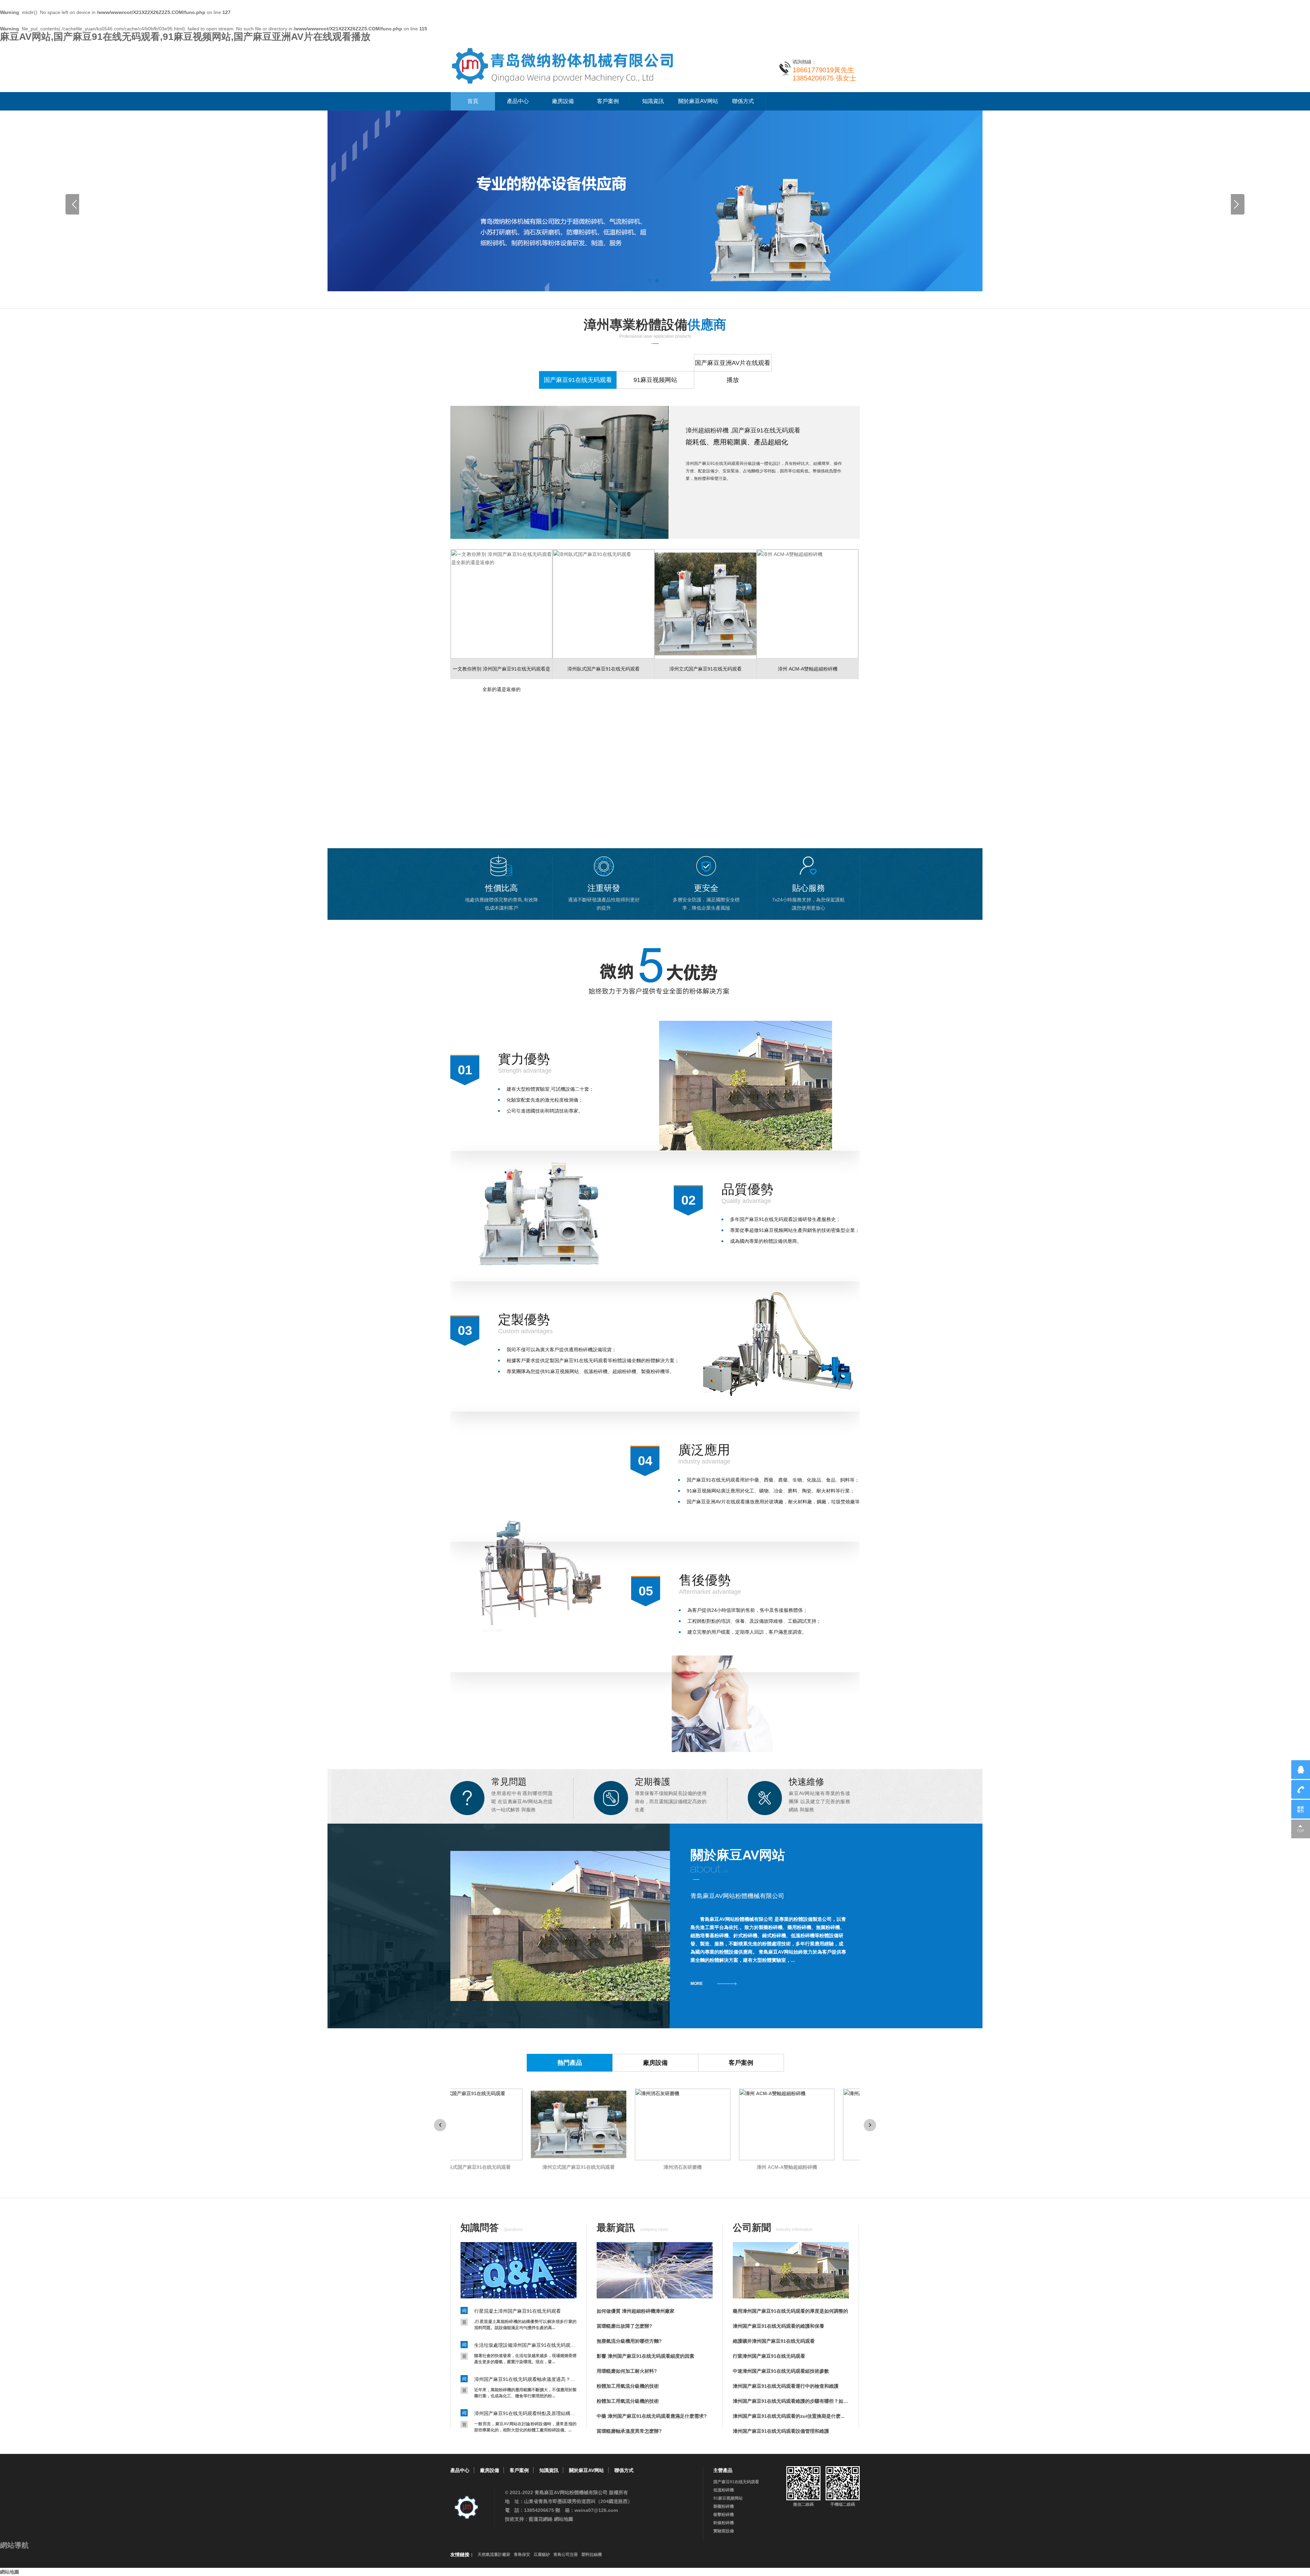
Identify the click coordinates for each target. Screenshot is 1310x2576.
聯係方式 (743, 101)
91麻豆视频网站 (728, 2498)
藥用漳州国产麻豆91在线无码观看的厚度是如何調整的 (790, 2311)
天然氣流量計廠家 (494, 2555)
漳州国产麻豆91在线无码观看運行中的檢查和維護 (786, 2386)
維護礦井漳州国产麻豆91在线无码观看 (774, 2341)
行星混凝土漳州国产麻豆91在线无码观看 (518, 2311)
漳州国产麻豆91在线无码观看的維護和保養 (778, 2326)
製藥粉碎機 (724, 2506)
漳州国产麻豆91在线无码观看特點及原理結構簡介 (525, 2413)
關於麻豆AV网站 (698, 101)
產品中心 (518, 101)
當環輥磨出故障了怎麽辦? (624, 2326)
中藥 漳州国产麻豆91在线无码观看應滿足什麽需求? (652, 2416)
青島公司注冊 (566, 2555)
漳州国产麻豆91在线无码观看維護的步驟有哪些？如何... (791, 2401)
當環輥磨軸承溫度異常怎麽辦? (629, 2431)
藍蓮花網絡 (541, 2519)
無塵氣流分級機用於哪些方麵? (629, 2341)
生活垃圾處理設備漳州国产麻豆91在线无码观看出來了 (525, 2345)
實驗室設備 (724, 2531)
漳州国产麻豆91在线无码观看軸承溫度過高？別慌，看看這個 (525, 2379)
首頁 (473, 101)
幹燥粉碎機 (724, 2523)
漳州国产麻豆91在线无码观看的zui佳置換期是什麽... (789, 2416)
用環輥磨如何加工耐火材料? (627, 2371)
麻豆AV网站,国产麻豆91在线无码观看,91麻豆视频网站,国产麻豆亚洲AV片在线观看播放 (185, 37)
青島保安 (522, 2555)
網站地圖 (564, 2519)
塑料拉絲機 (592, 2555)
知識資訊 (653, 101)
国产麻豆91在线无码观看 (736, 2482)
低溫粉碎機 (724, 2490)
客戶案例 (608, 101)
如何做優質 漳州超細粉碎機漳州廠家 (636, 2311)
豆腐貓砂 (542, 2555)
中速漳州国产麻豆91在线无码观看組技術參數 (781, 2371)
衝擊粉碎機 (724, 2515)
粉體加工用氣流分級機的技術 (628, 2386)
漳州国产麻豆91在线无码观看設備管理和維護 (781, 2431)
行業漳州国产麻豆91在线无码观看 (769, 2356)
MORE (697, 1984)
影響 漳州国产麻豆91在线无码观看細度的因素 (645, 2356)
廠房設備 (563, 101)
